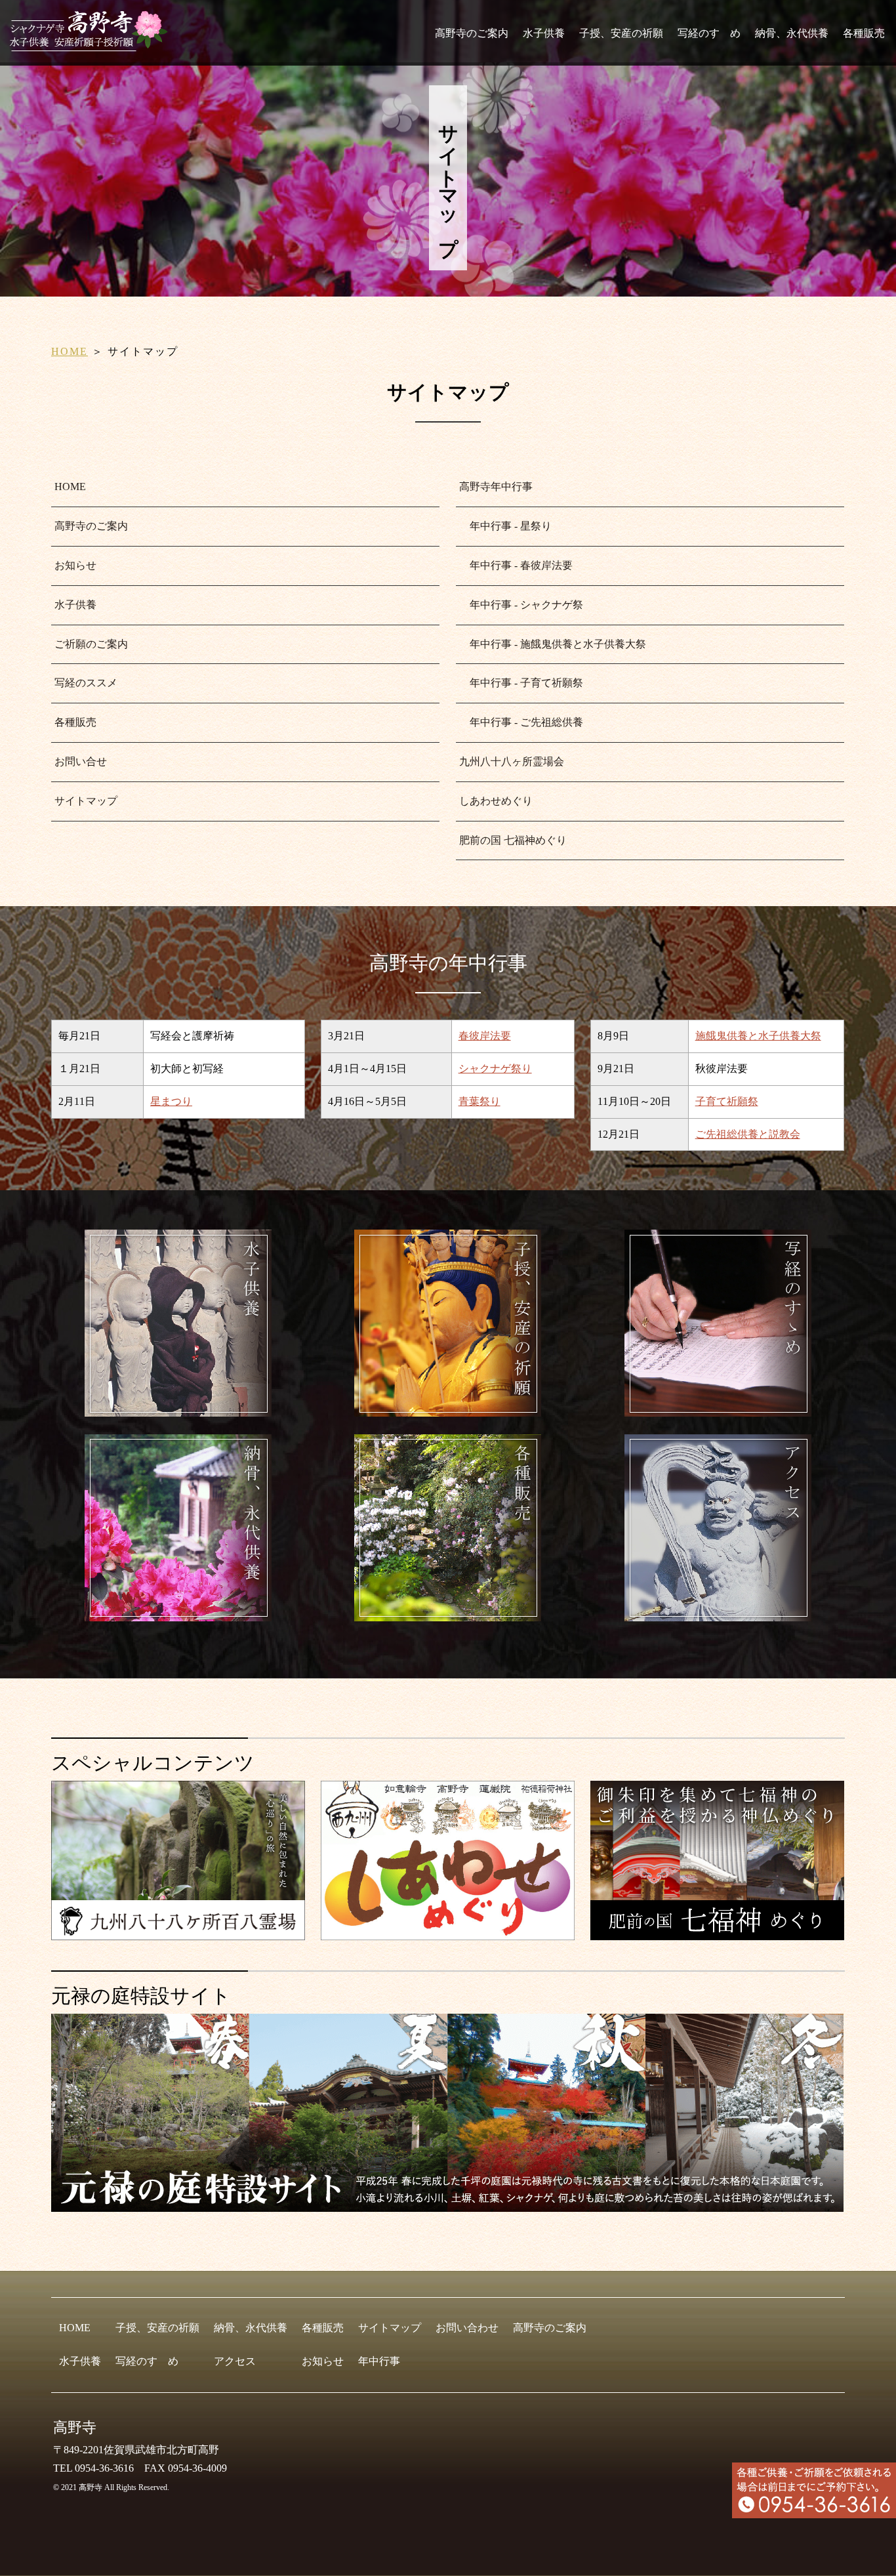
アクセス (235, 2361)
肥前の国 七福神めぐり (513, 840)
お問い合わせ (467, 2328)
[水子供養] (178, 1411)
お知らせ (75, 565)
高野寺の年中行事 (448, 963)
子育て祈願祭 (727, 1101)
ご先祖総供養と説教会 (748, 1134)
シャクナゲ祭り (495, 1069)
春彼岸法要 (485, 1036)
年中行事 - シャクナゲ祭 (521, 605)
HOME (70, 351)
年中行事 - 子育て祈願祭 (521, 683)
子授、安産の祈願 (621, 33)
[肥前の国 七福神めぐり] (717, 1935)
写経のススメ (86, 683)
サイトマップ (86, 801)
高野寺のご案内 (472, 33)
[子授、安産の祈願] (448, 1411)
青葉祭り (479, 1101)
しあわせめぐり (496, 801)
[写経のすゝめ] (718, 1411)
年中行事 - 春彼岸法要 (516, 565)
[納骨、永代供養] (178, 1616)
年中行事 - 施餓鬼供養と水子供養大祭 (553, 644)
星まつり (171, 1101)
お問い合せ (81, 761)
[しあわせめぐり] (448, 1935)
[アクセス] (718, 1616)
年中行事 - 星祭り (505, 526)
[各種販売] (448, 1616)
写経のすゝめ (709, 33)
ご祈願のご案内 (91, 644)
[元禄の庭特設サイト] (448, 2113)
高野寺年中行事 (496, 487)
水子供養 (544, 33)
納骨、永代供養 (792, 33)
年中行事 (379, 2361)
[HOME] (93, 46)
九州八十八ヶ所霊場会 (512, 761)
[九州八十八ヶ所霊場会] (178, 1935)
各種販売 (864, 33)
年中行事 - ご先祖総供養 (521, 722)
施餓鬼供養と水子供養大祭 (758, 1036)
